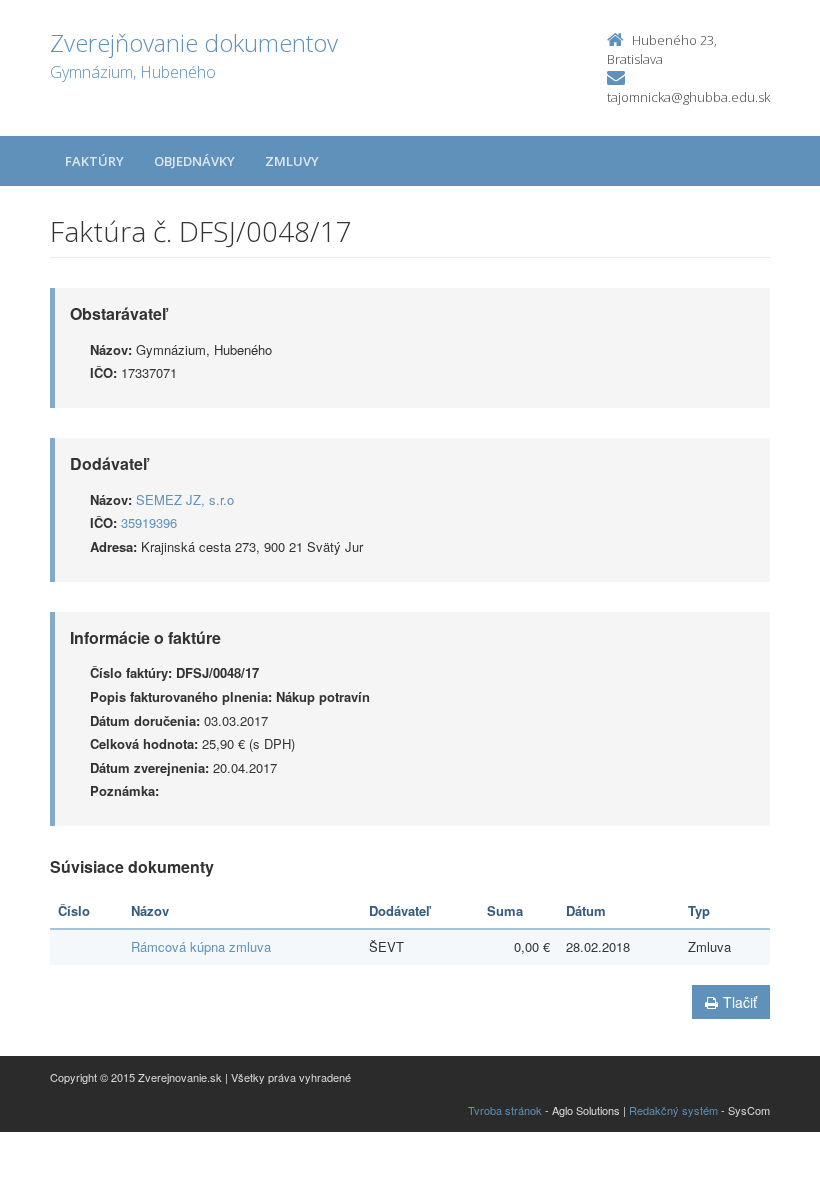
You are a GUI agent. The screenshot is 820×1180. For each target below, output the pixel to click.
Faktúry (94, 161)
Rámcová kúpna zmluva (201, 946)
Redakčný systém (673, 1110)
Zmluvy (292, 161)
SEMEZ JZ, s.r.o (185, 499)
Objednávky (194, 161)
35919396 (149, 522)
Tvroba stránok (505, 1110)
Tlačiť (740, 1002)
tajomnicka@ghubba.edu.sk (688, 97)
